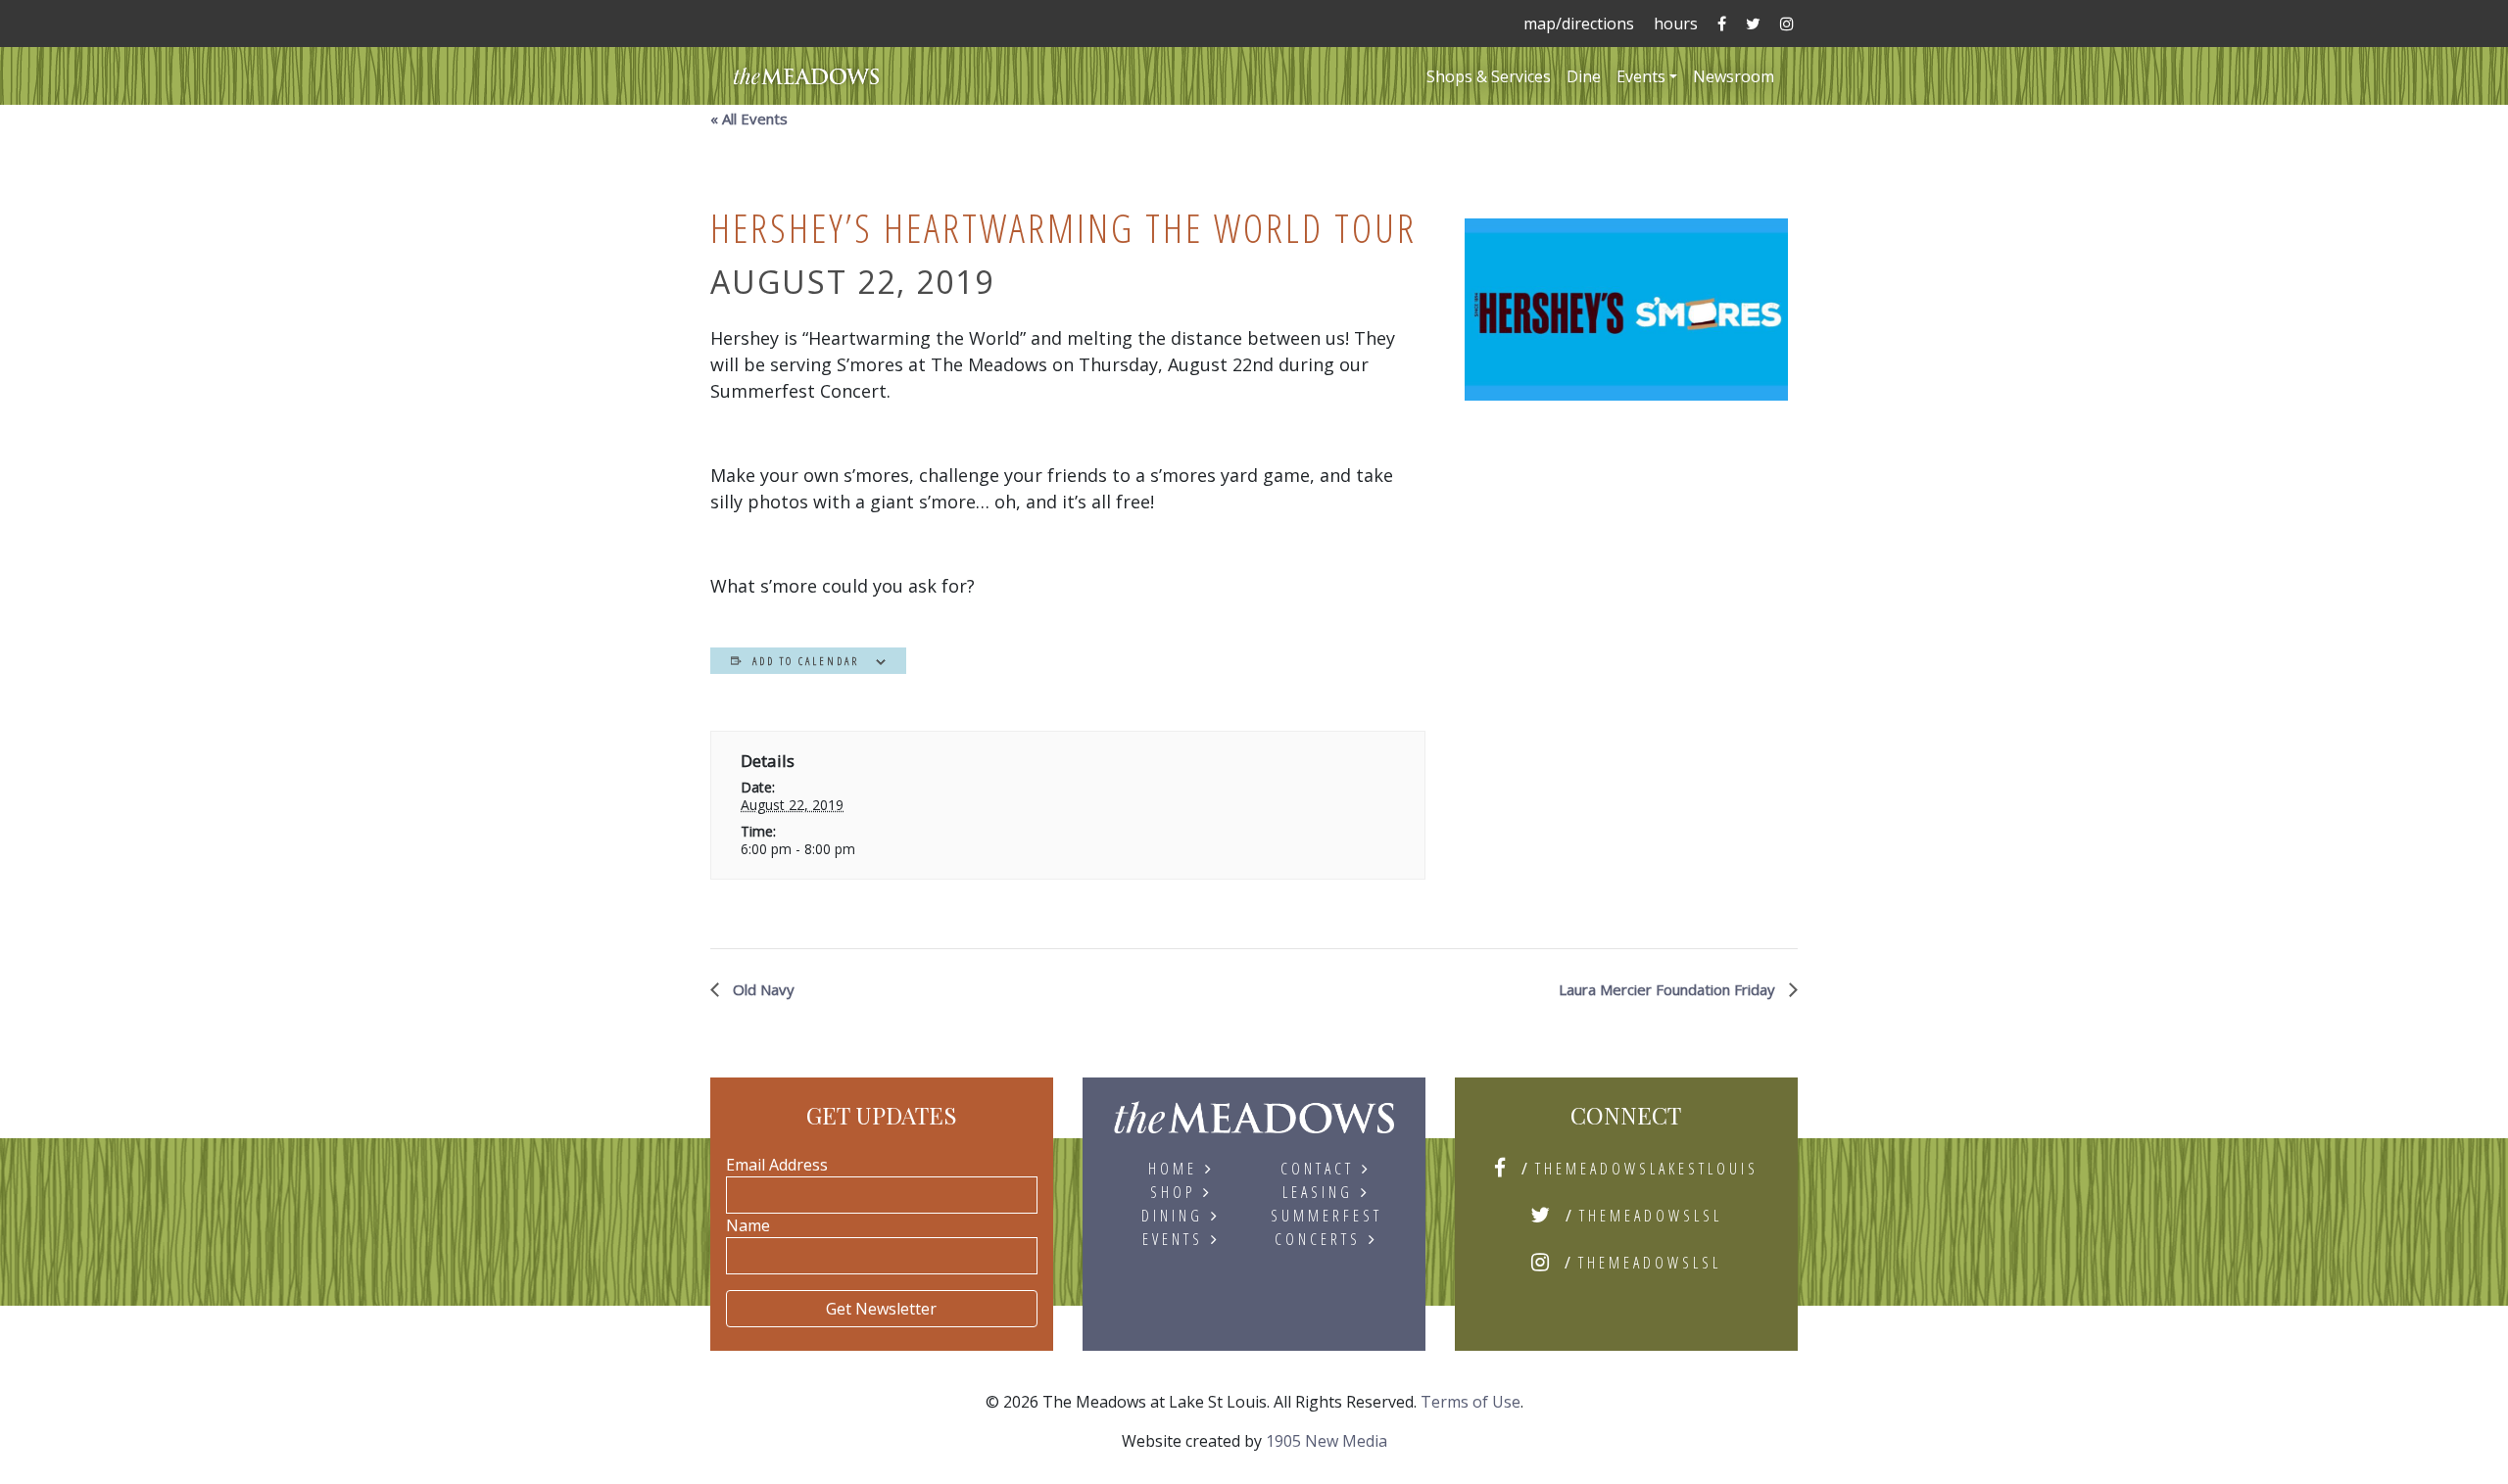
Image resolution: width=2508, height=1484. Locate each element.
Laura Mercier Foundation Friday (1669, 989)
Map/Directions (1579, 24)
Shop (1173, 1192)
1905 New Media (1326, 1441)
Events (1641, 76)
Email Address (777, 1165)
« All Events (749, 119)
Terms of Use (1471, 1402)
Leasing (1318, 1192)
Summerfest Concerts (1326, 1227)
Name (748, 1225)
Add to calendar (806, 661)
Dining (1172, 1216)
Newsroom (1734, 76)
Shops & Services (1489, 76)
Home (1173, 1169)
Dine (1584, 76)
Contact (1317, 1169)
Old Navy (762, 989)
